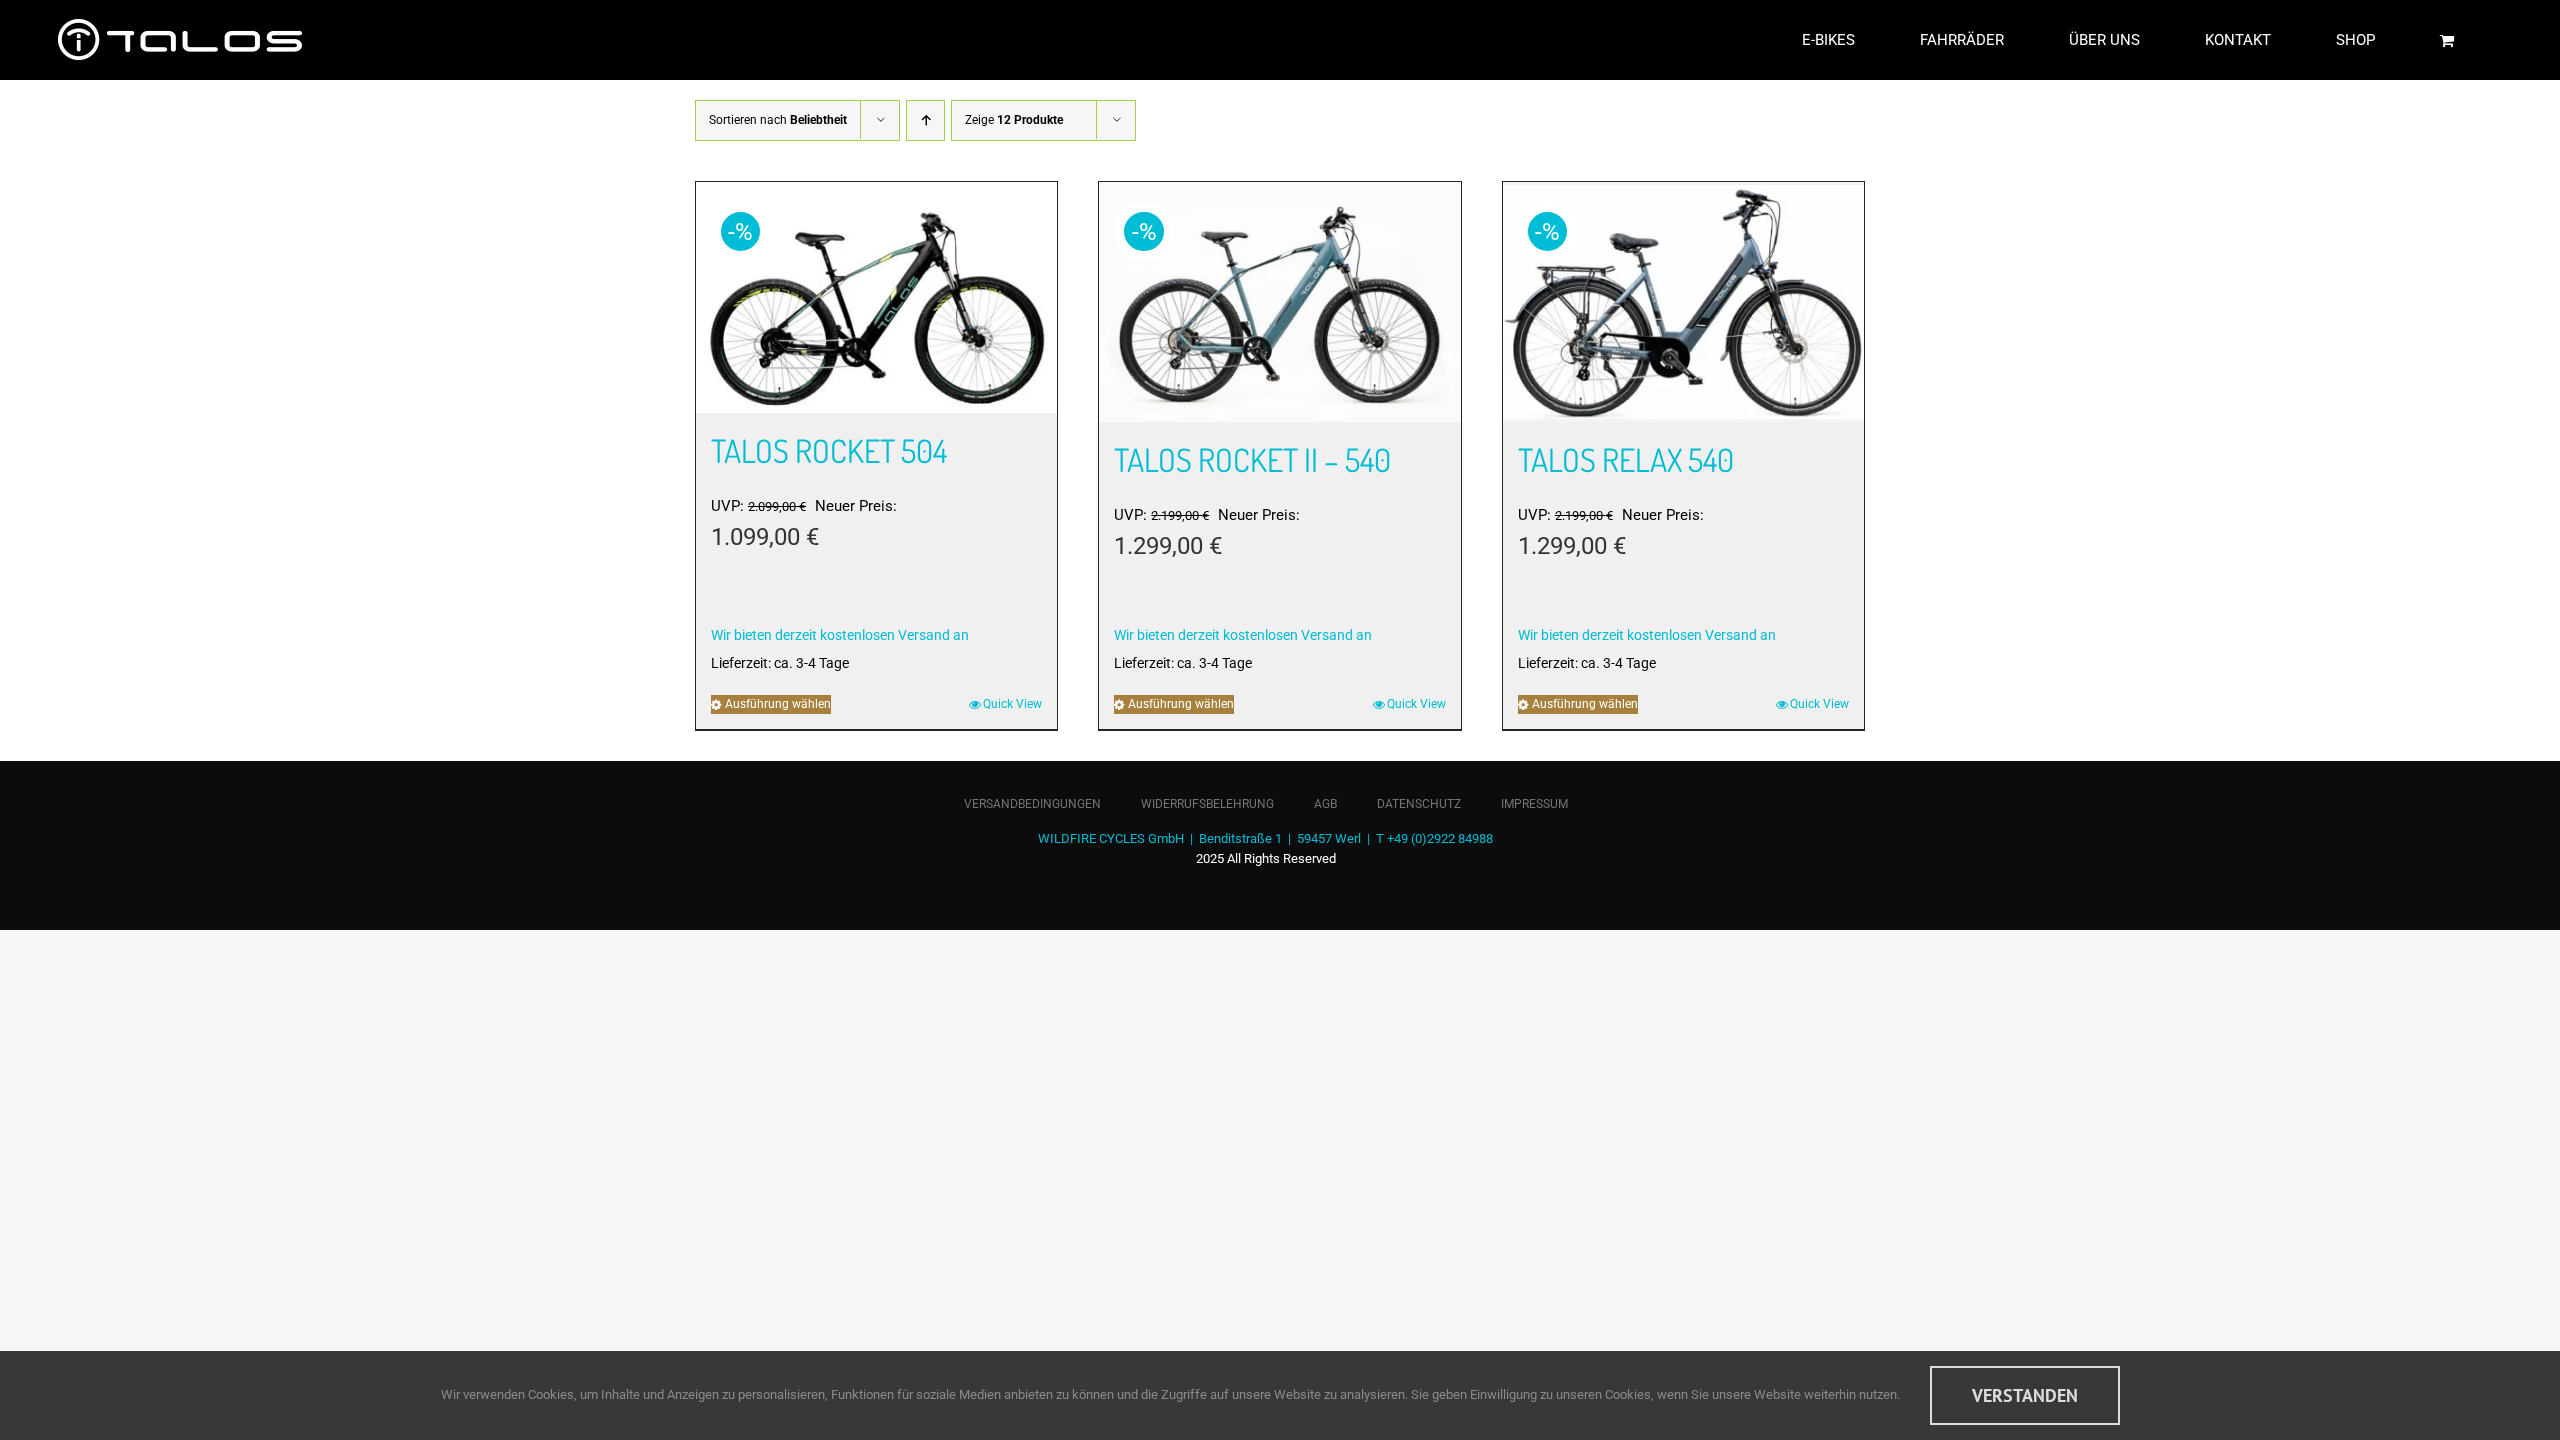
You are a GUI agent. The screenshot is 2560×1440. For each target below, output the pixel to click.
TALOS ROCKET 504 (829, 450)
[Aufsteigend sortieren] (925, 120)
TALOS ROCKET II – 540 (1252, 459)
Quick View (1012, 704)
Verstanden (2025, 1395)
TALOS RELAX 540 (1626, 459)
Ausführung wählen (778, 704)
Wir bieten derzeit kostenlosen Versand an (840, 635)
